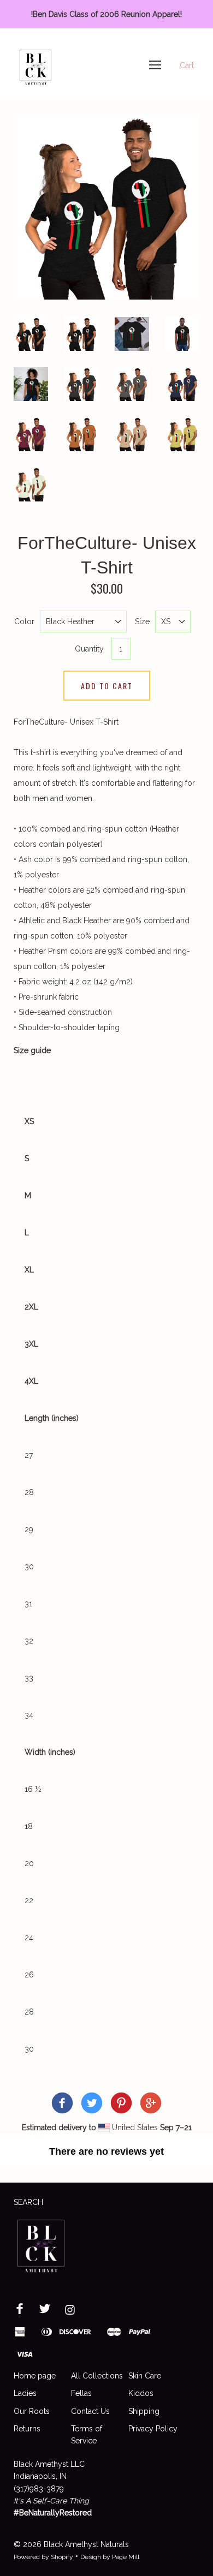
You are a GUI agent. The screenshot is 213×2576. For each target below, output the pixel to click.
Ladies (25, 2393)
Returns (27, 2429)
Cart (187, 65)
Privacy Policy (153, 2429)
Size (142, 621)
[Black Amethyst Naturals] (62, 2105)
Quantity (89, 649)
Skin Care (145, 2376)
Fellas (81, 2393)
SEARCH (28, 2202)
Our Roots (32, 2411)
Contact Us (90, 2411)
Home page (35, 2376)
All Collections (97, 2376)
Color (24, 621)
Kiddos (141, 2393)
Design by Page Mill (110, 2557)
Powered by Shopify (43, 2557)
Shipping (144, 2411)
